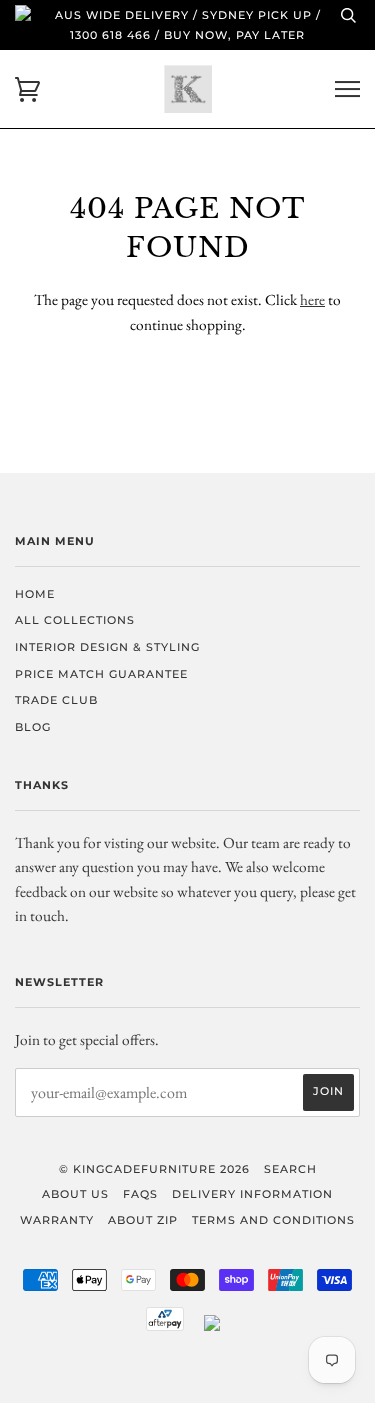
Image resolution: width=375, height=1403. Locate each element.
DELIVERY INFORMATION (252, 1194)
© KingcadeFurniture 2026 (154, 1169)
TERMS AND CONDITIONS (273, 1220)
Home (35, 594)
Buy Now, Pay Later (234, 35)
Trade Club (56, 700)
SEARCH (290, 1169)
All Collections (75, 620)
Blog (33, 727)
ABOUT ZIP (143, 1220)
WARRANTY (57, 1220)
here (312, 299)
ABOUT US (75, 1194)
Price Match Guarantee (101, 674)
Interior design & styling (107, 647)
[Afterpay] (165, 1327)
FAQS (140, 1194)
